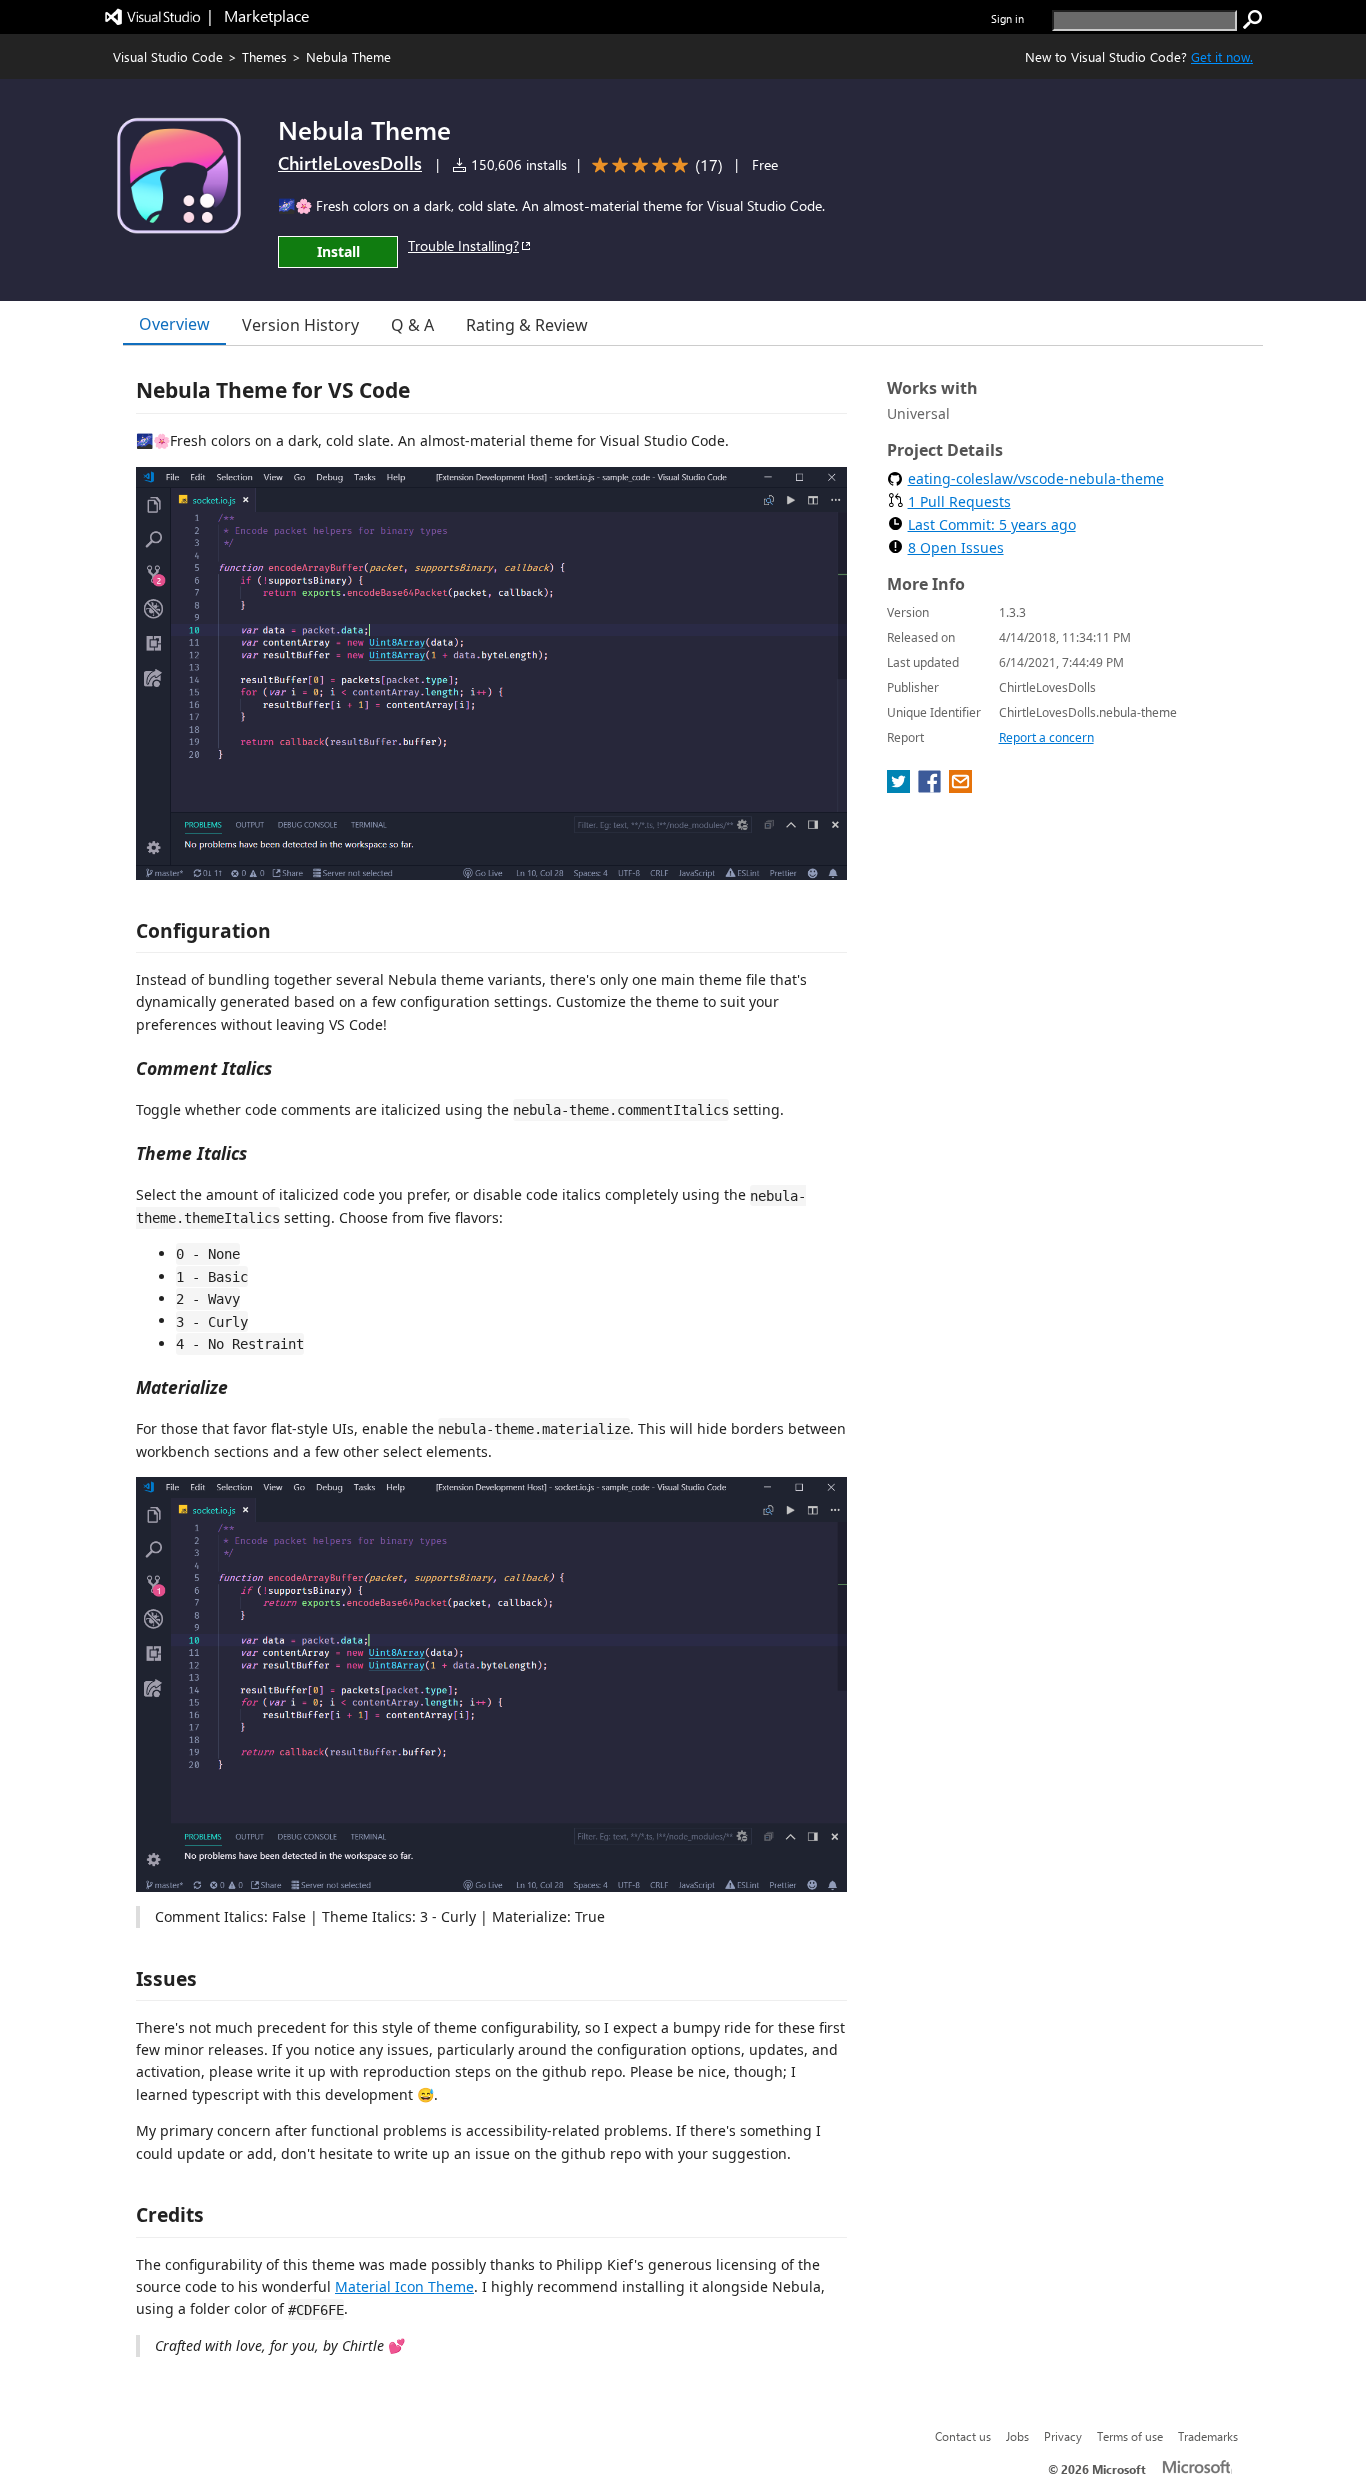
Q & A (412, 325)
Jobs (1017, 2436)
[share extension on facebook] (931, 787)
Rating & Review (527, 325)
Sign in (1007, 18)
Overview (174, 324)
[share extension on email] (960, 787)
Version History (300, 325)
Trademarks (1208, 2436)
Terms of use (1130, 2436)
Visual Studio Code (168, 56)
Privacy (1063, 2436)
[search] (1253, 20)
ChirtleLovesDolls (350, 163)
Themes (264, 56)
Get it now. (1222, 56)
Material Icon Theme (404, 2286)
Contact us (963, 2436)
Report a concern (1046, 737)
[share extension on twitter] (900, 787)
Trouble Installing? (463, 245)
